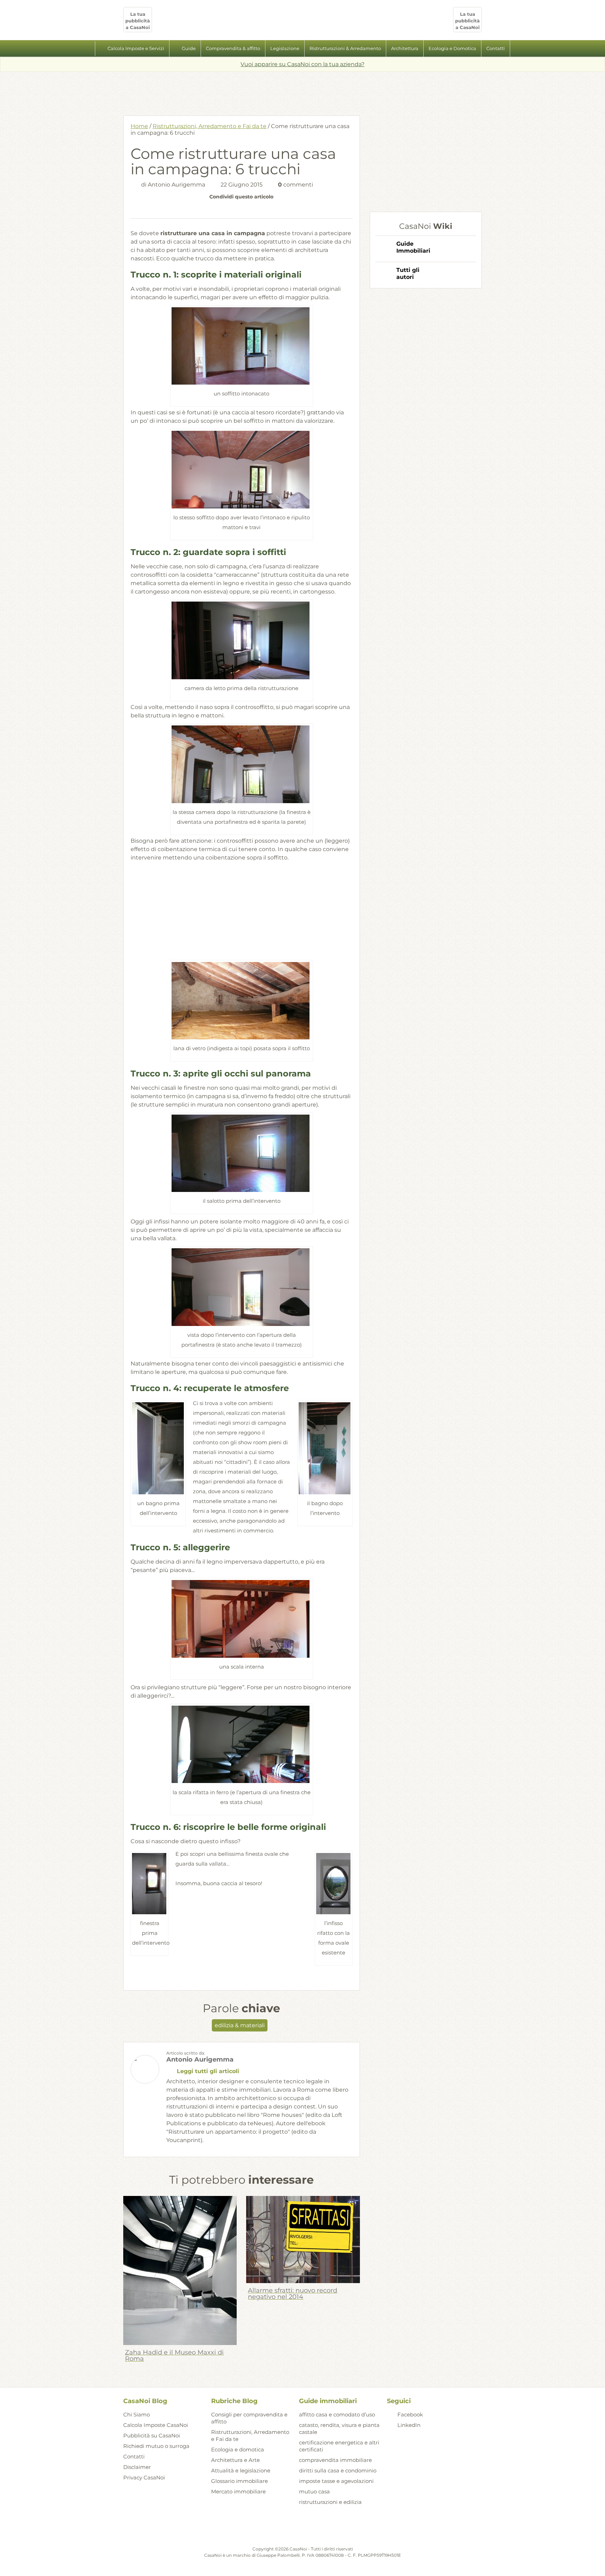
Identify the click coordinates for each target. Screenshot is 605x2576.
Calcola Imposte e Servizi (136, 48)
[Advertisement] (302, 91)
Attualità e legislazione (241, 2470)
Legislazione (285, 48)
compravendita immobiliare (335, 2460)
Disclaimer (137, 2467)
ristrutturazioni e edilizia (330, 2502)
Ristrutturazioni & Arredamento (345, 48)
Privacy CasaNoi (144, 2477)
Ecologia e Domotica (452, 48)
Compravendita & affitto (233, 48)
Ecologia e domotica (238, 2449)
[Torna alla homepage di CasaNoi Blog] (302, 2528)
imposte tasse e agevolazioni (336, 2481)
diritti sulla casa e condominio (338, 2470)
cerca (518, 49)
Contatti (496, 48)
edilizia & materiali (240, 2025)
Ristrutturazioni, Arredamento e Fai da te (210, 126)
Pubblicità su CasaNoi (152, 2435)
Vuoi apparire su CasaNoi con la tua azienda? (302, 64)
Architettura (405, 48)
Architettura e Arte (235, 2460)
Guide (189, 48)
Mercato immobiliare (238, 2491)
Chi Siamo (137, 2414)
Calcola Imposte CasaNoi (156, 2425)
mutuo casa (314, 2491)
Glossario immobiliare (239, 2481)
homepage (87, 49)
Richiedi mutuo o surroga (156, 2446)
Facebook (410, 2414)
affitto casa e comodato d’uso (337, 2414)
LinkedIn (409, 2425)
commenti (295, 185)
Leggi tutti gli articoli (208, 2071)
